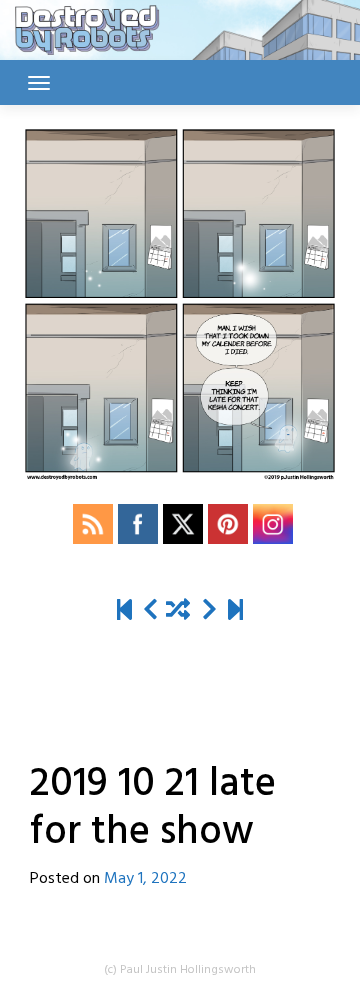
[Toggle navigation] (39, 83)
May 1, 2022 (145, 879)
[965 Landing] (235, 611)
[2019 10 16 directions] (150, 611)
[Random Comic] (178, 611)
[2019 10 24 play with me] (209, 611)
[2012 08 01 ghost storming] (124, 611)
